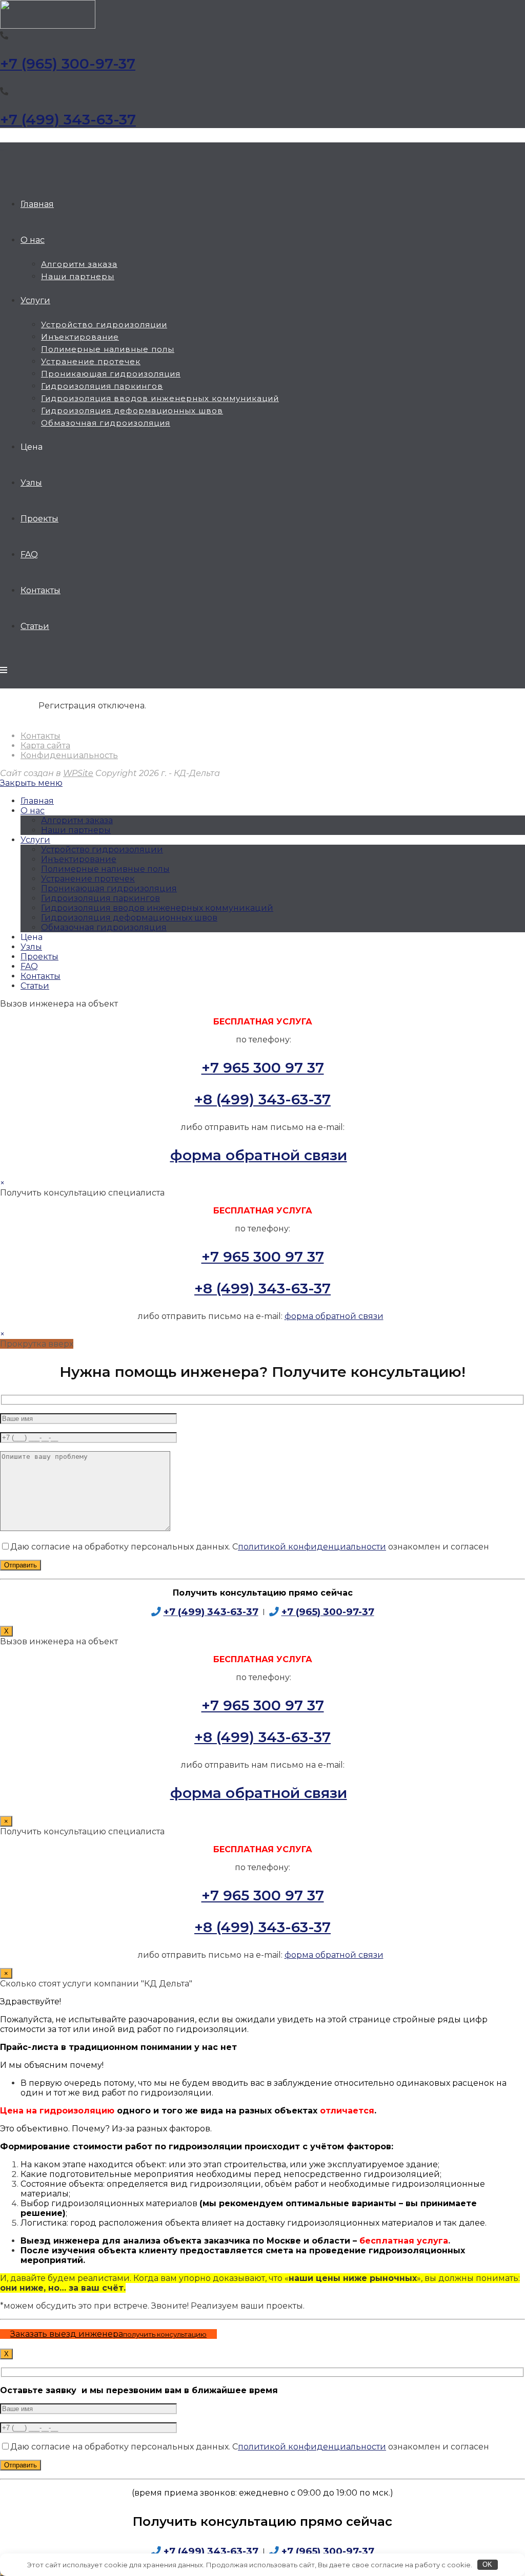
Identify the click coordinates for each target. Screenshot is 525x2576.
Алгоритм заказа (77, 820)
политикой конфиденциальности (312, 1547)
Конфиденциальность (69, 755)
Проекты (39, 957)
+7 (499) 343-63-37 (68, 119)
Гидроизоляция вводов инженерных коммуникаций (157, 908)
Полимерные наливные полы (105, 869)
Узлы (31, 947)
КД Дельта (4, 150)
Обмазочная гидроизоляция (104, 927)
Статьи (35, 986)
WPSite (78, 773)
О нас (33, 811)
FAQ (29, 966)
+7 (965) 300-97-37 (68, 64)
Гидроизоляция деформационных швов (129, 918)
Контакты (41, 736)
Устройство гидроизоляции (102, 850)
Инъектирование (79, 859)
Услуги (35, 840)
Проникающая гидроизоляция (109, 888)
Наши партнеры (76, 830)
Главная (37, 801)
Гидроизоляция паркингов (100, 898)
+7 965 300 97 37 (263, 1067)
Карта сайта (45, 746)
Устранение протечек (88, 879)
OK (487, 2564)
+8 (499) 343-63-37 (262, 1099)
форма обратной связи (259, 1155)
